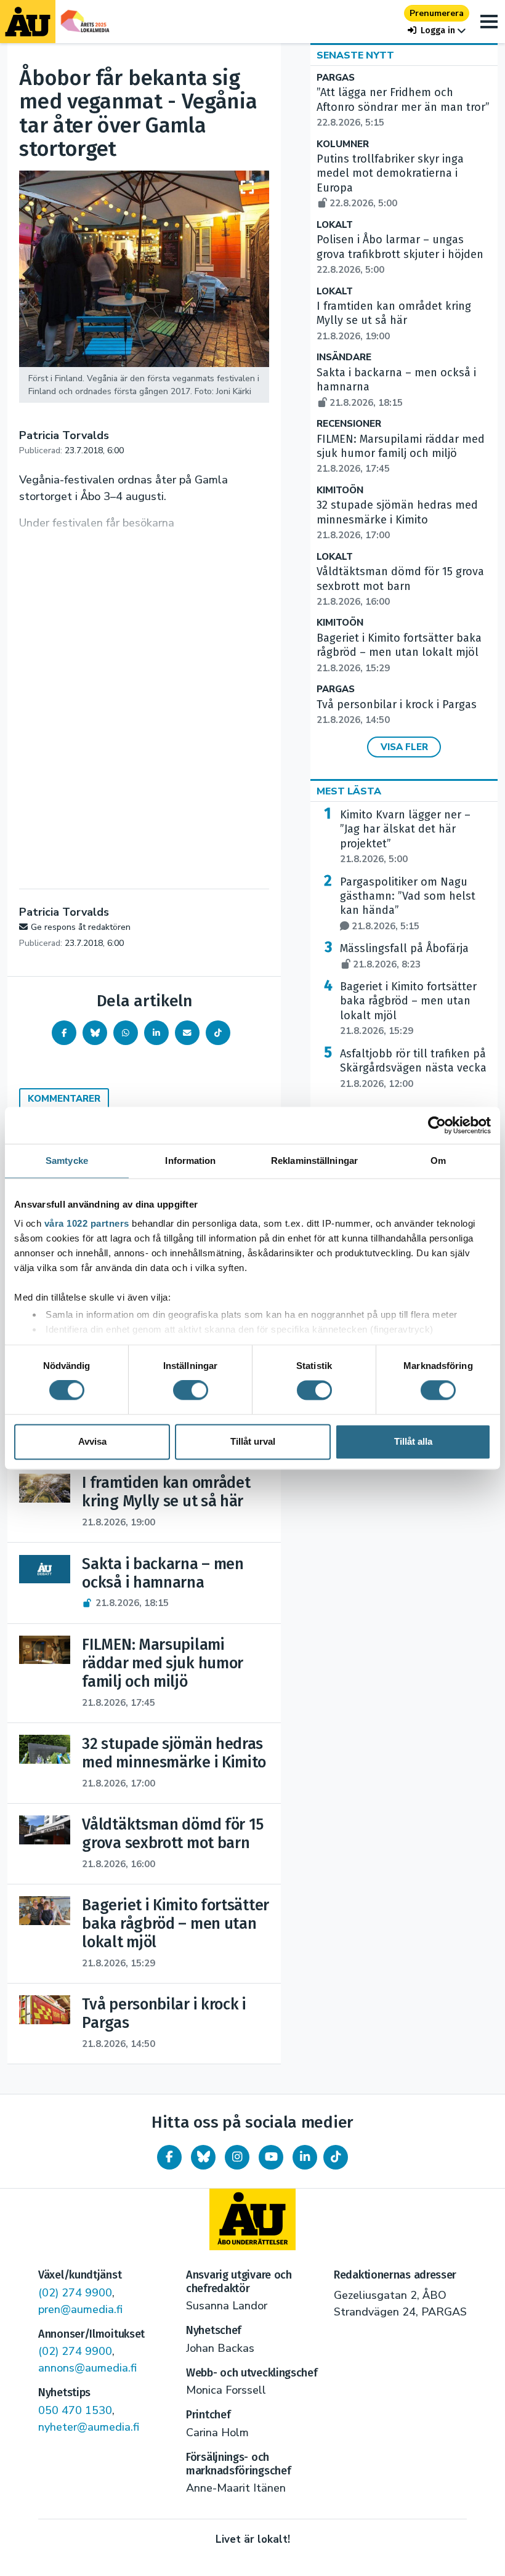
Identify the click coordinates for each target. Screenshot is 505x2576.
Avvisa (92, 1441)
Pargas (336, 78)
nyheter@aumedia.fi (89, 2427)
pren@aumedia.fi (80, 2309)
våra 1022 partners (87, 1223)
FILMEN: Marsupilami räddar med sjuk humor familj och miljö (401, 454)
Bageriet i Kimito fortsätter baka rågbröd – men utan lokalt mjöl (399, 653)
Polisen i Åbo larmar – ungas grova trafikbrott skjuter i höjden (400, 254)
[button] (437, 30)
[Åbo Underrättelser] (252, 2219)
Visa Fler (404, 747)
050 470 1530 (75, 2410)
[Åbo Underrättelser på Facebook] (169, 2157)
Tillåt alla (413, 1441)
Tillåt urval (253, 1441)
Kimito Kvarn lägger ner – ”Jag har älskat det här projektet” (405, 837)
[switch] (191, 1391)
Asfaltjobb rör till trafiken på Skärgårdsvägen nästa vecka (413, 1068)
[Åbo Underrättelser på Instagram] (237, 2157)
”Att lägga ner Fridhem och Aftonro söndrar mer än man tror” (403, 107)
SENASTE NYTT (355, 55)
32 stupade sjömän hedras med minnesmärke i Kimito (397, 520)
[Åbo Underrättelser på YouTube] (271, 2157)
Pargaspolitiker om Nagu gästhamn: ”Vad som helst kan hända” (408, 904)
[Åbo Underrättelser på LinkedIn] (305, 2157)
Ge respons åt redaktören (81, 927)
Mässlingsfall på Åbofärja (404, 956)
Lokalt (335, 225)
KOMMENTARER (64, 1099)
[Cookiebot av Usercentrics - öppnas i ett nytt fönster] (437, 1125)
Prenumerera (437, 13)
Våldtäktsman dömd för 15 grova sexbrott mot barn (400, 586)
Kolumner (343, 144)
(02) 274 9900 (75, 2293)
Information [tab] (190, 1161)
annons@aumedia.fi (87, 2368)
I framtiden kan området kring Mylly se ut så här (394, 321)
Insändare (344, 357)
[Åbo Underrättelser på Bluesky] (203, 2157)
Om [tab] (438, 1161)
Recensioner (349, 424)
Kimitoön (340, 491)
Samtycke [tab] (67, 1161)
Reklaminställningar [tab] (314, 1161)
